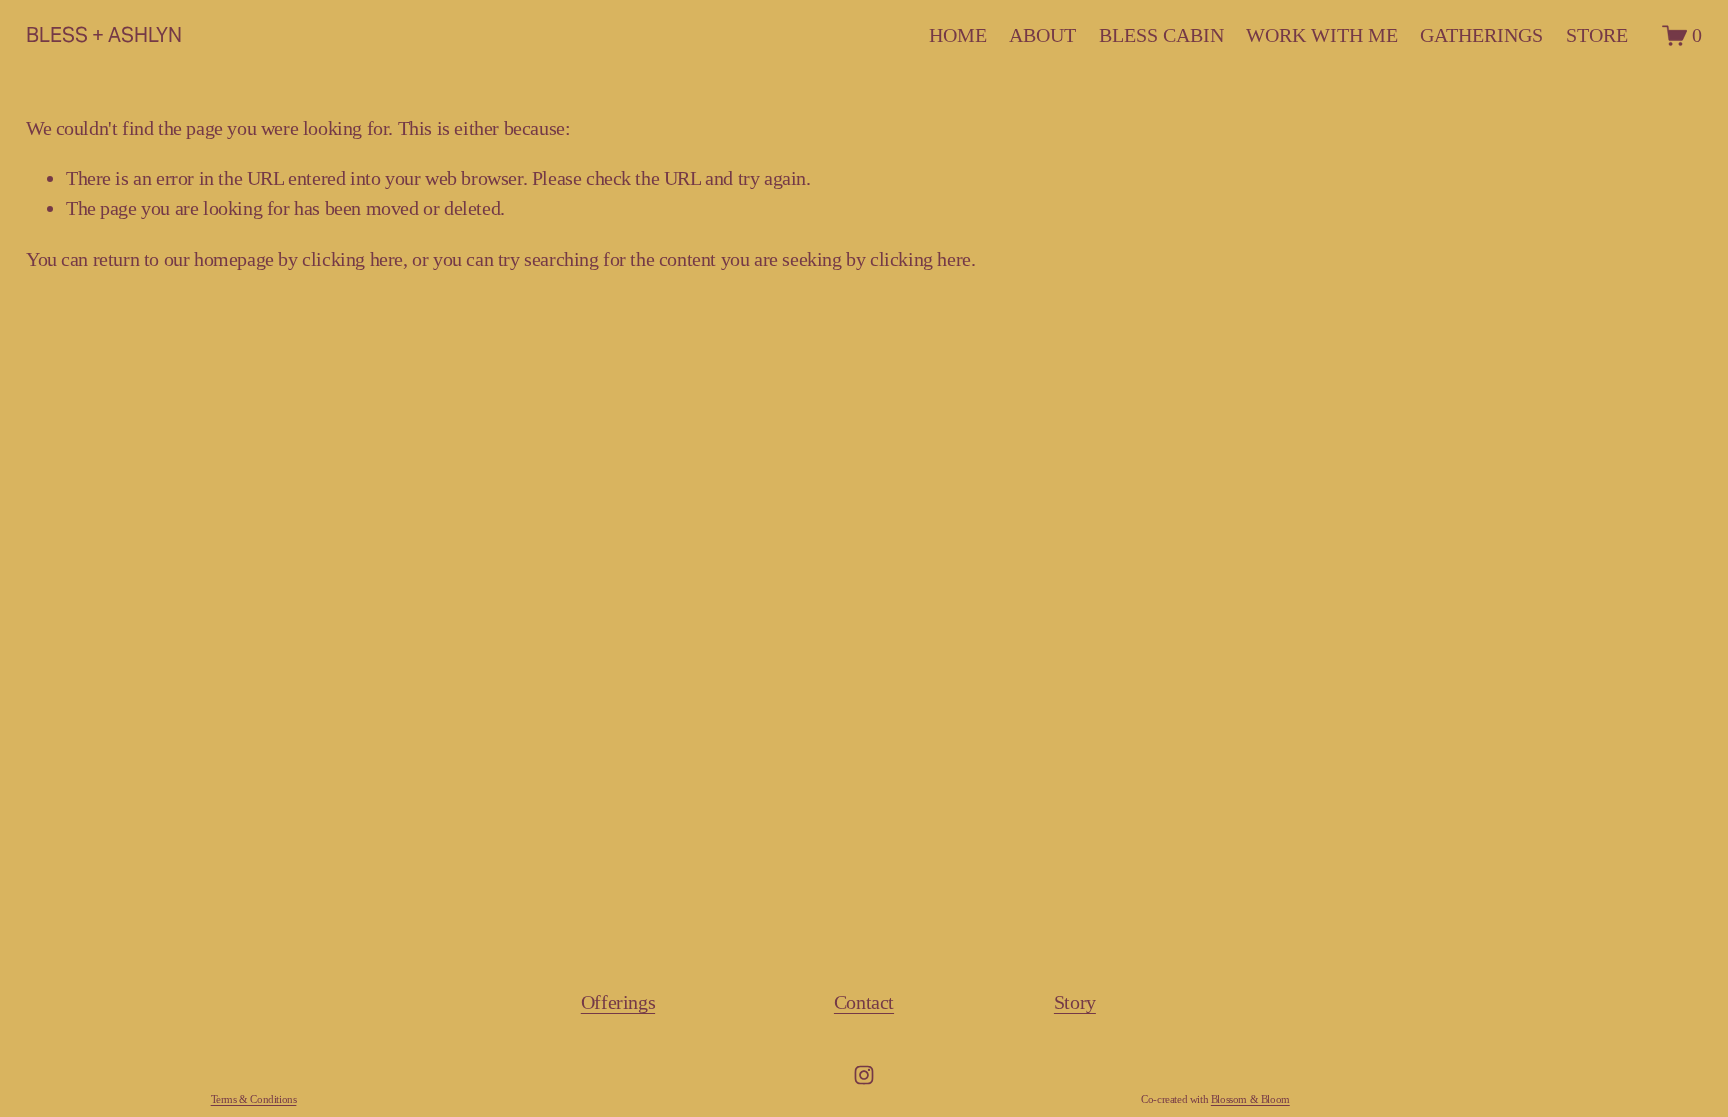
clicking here (352, 259)
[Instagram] (864, 1075)
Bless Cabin (1161, 35)
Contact (864, 1002)
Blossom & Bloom (1250, 1099)
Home (958, 35)
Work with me (1322, 35)
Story (1075, 1002)
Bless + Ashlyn (104, 35)
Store (1597, 35)
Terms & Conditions (254, 1099)
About (1042, 35)
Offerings (618, 1002)
